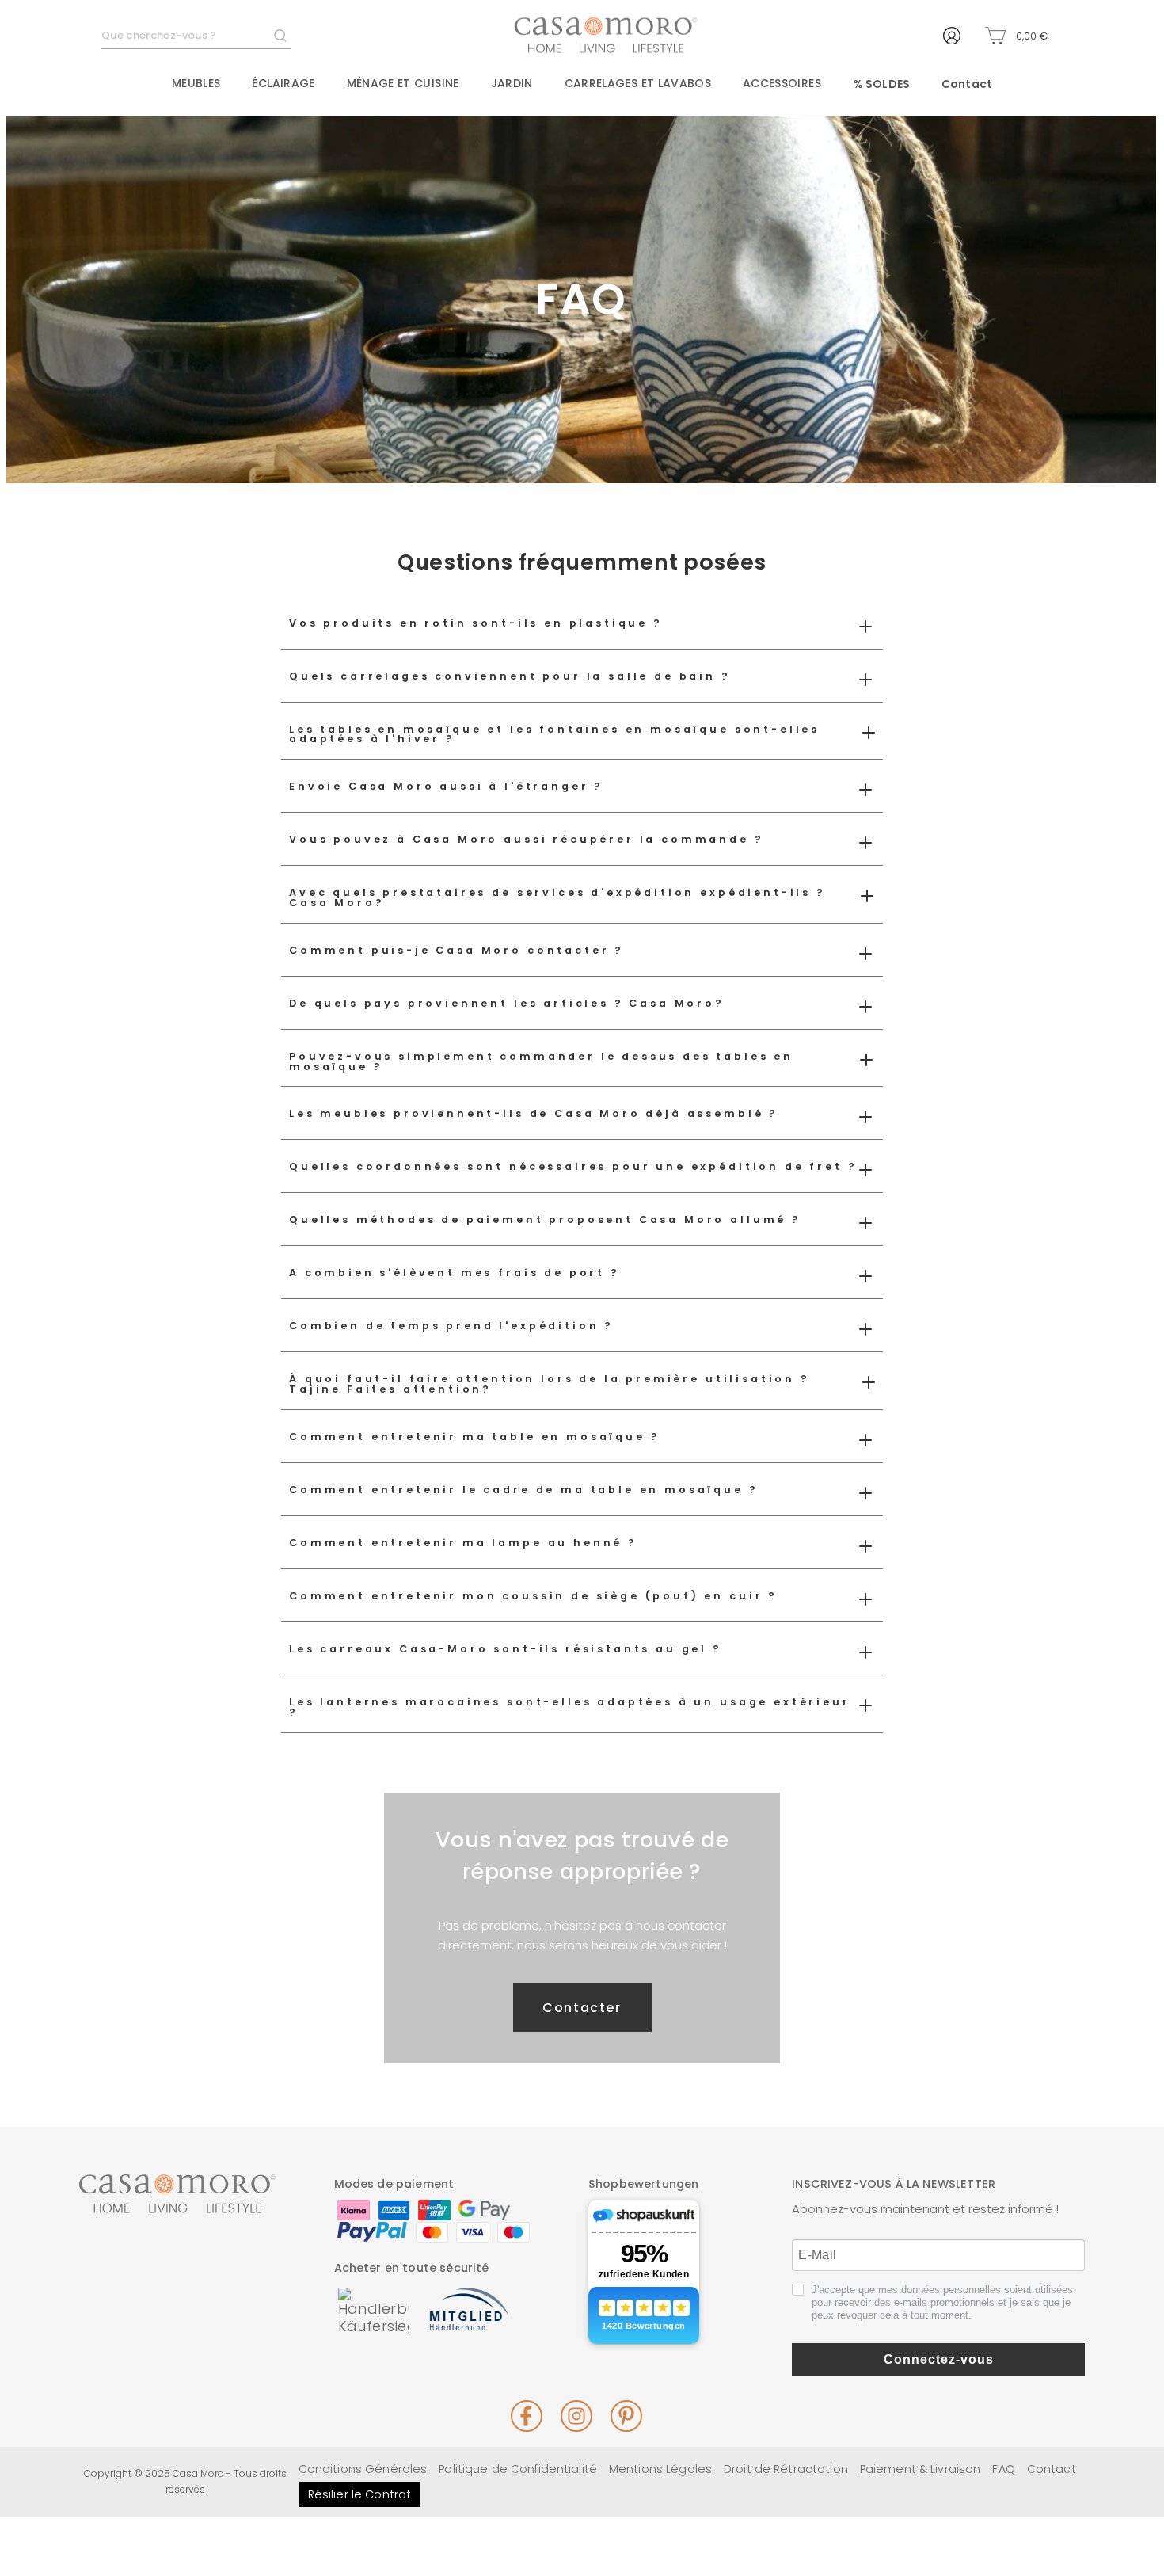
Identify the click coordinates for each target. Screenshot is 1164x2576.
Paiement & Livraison (921, 2469)
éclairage (283, 83)
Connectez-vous (939, 2359)
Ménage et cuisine (403, 83)
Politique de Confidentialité (518, 2469)
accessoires (782, 83)
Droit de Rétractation (786, 2469)
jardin (512, 83)
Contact (967, 84)
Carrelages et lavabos (638, 83)
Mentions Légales (660, 2469)
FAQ (1003, 2469)
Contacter (582, 2008)
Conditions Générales (363, 2469)
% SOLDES (881, 84)
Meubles (196, 83)
